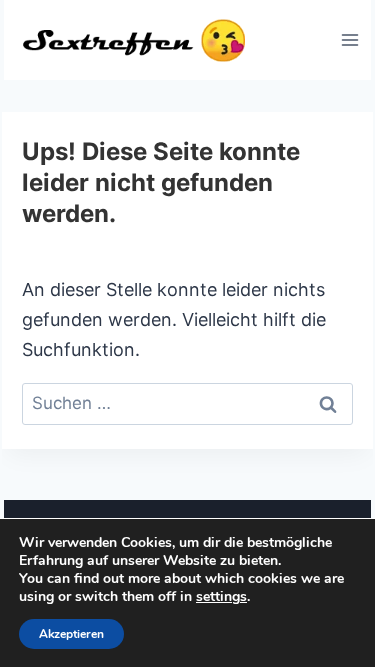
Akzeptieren (71, 634)
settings (221, 597)
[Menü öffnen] (349, 39)
